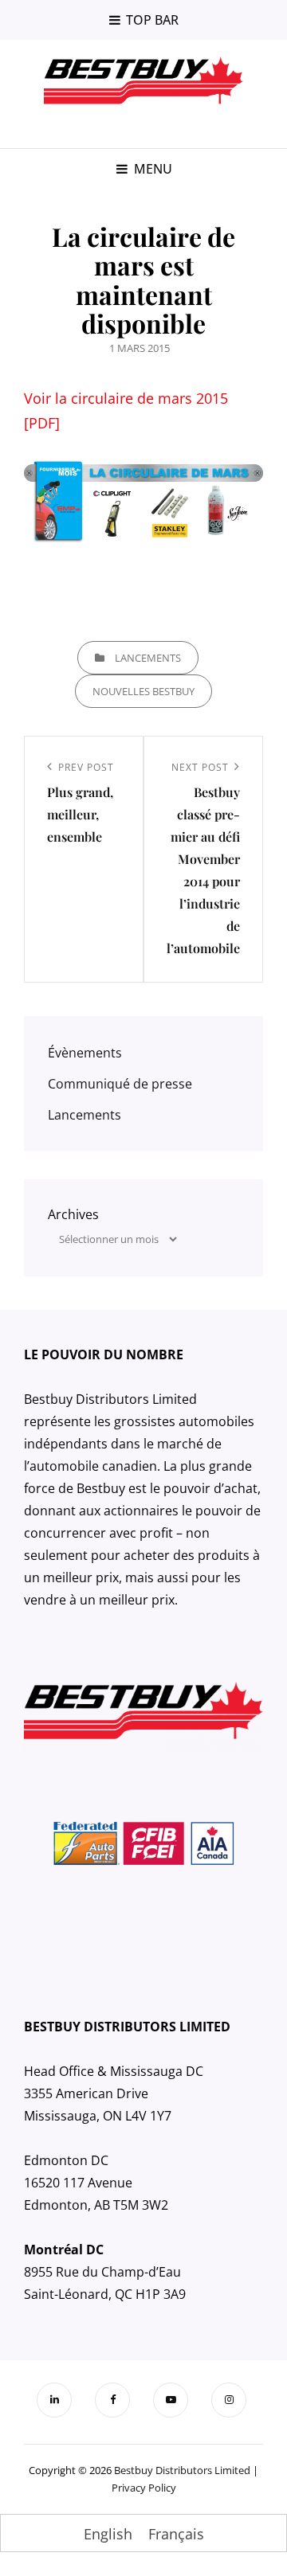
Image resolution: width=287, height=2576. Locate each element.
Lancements (148, 658)
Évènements (85, 1053)
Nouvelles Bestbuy (143, 691)
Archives (73, 1214)
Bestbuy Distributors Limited (182, 2470)
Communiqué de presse (120, 1084)
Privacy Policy (144, 2488)
